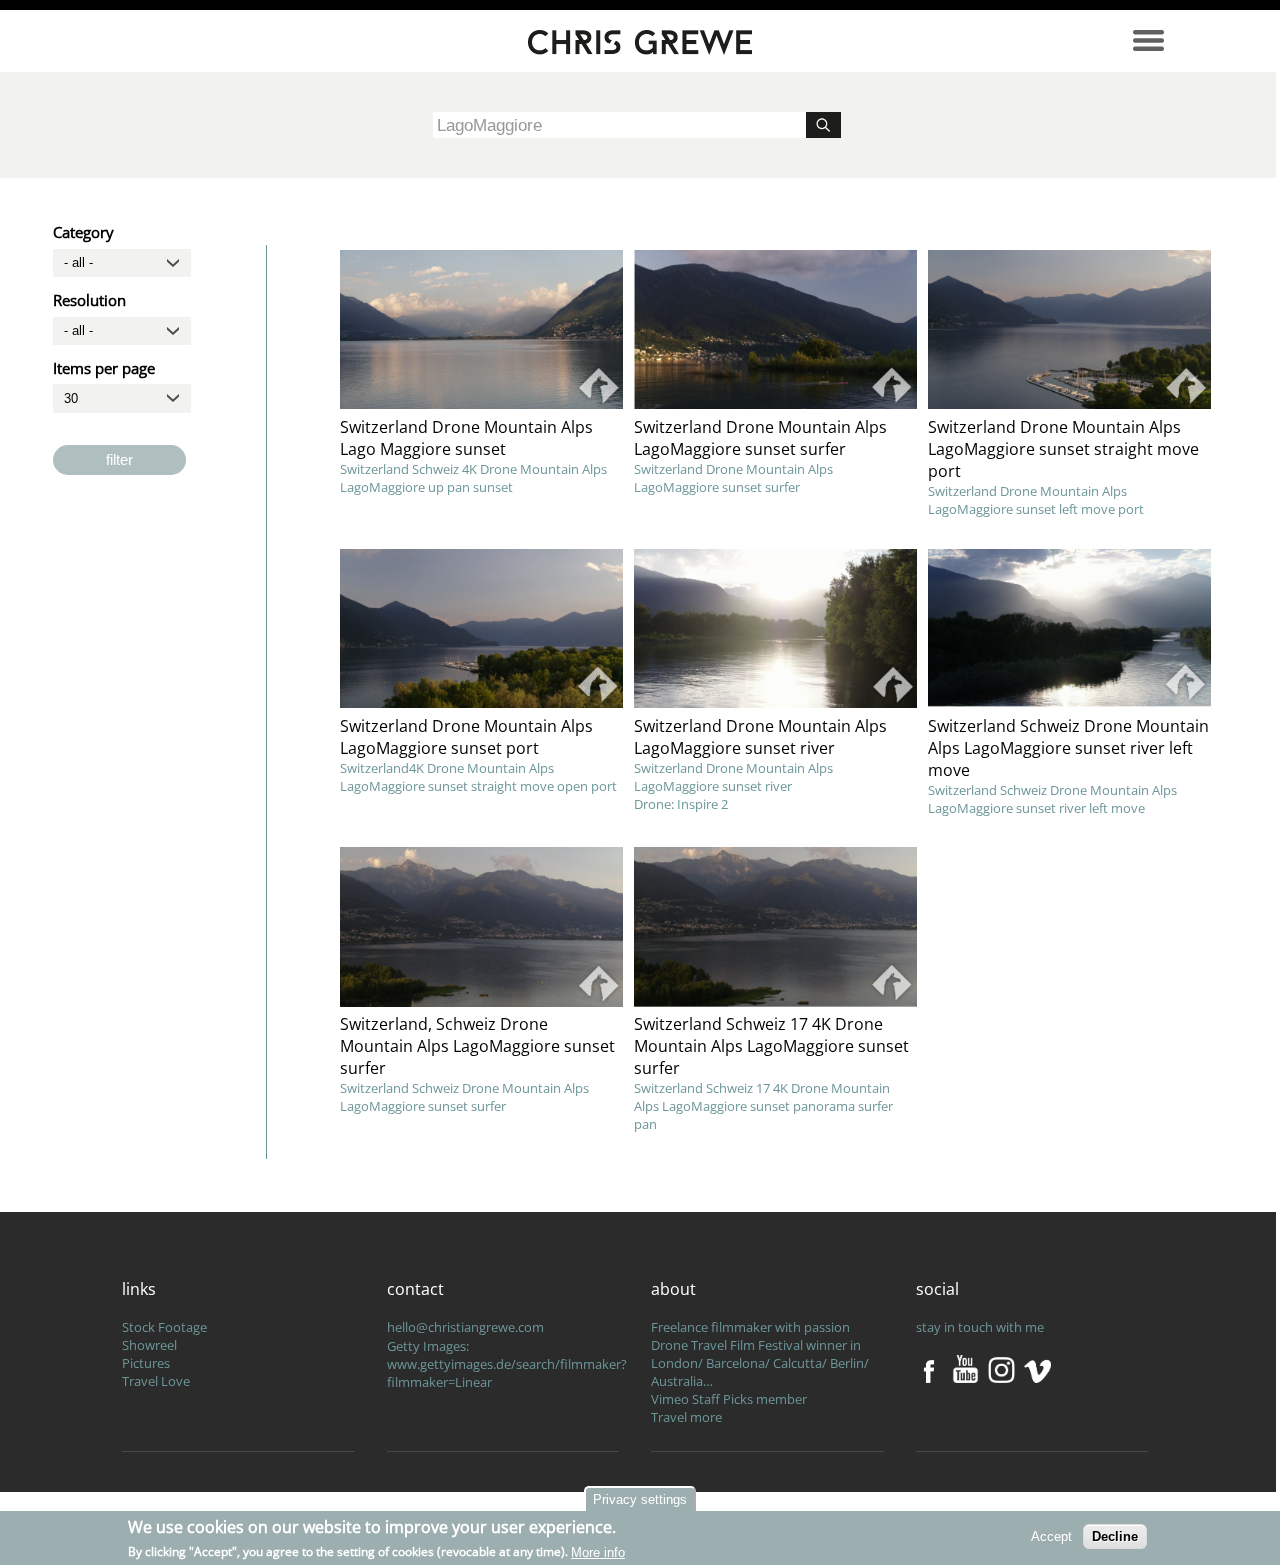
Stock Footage (164, 1327)
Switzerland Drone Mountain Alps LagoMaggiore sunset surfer (760, 438)
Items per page (104, 368)
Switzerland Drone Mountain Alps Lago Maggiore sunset (466, 438)
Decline (1115, 1536)
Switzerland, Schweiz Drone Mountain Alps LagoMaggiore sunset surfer (477, 1046)
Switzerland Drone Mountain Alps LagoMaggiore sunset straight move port (1063, 449)
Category (83, 232)
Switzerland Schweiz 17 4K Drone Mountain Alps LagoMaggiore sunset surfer (771, 1046)
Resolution (89, 300)
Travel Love (156, 1381)
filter (119, 460)
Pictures (146, 1363)
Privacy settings (640, 1499)
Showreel (149, 1345)
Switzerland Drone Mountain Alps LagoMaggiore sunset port (466, 737)
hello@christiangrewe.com (465, 1327)
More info (598, 1551)
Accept (1051, 1536)
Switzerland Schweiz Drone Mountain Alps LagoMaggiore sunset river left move (1068, 748)
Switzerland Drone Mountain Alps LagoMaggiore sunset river (760, 737)
